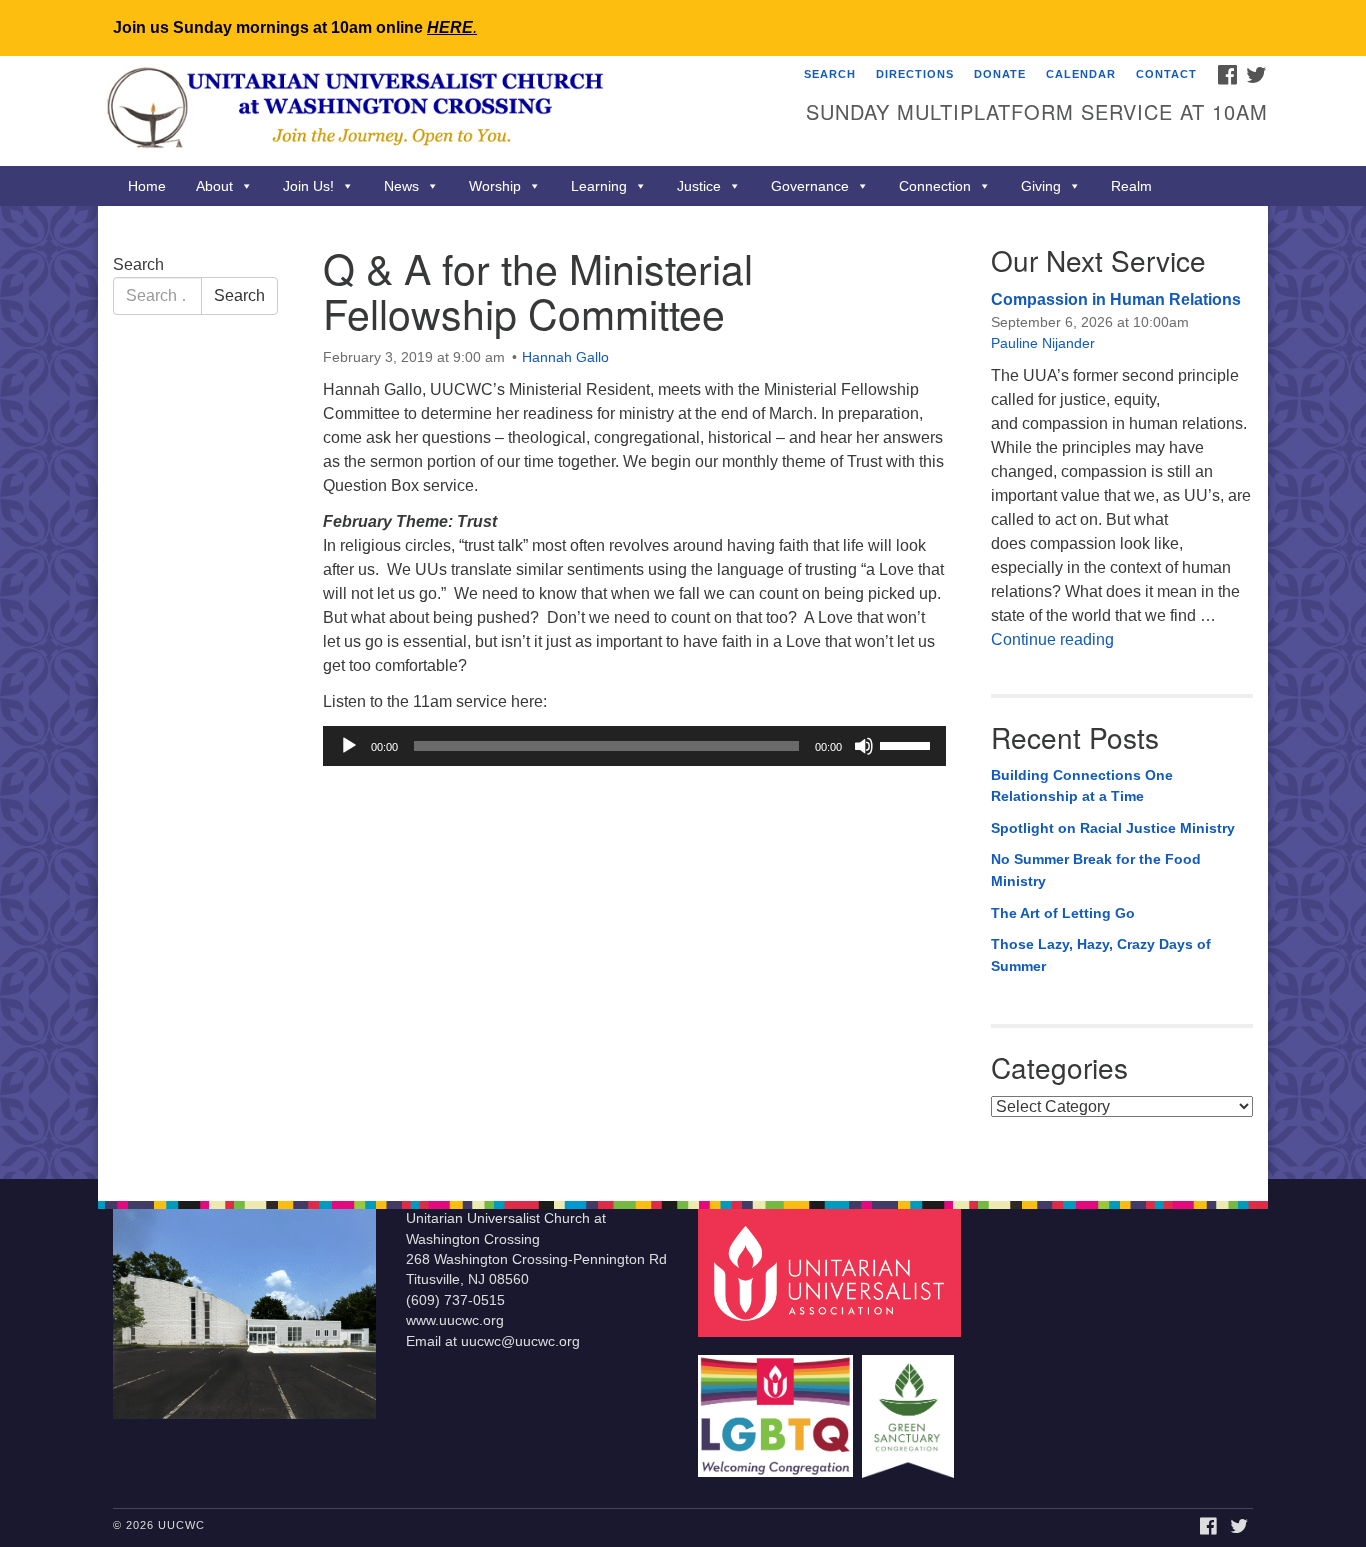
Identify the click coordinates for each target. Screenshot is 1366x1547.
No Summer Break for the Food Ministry (1096, 870)
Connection (935, 186)
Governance (810, 186)
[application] (634, 746)
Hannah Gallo (565, 357)
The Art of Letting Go (1063, 913)
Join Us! (308, 186)
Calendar (1081, 74)
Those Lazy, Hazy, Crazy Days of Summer (1101, 955)
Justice (699, 186)
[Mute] (864, 746)
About (214, 186)
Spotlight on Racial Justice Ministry (1113, 828)
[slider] (908, 744)
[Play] (349, 746)
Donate (1000, 74)
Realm (1131, 186)
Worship (495, 186)
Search (830, 74)
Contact (1166, 74)
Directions (915, 74)
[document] (683, 692)
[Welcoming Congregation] (778, 1406)
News (401, 186)
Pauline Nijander (1043, 343)
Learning (599, 186)
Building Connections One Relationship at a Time (1082, 786)
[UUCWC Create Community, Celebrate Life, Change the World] (439, 111)
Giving (1041, 186)
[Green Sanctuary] (910, 1406)
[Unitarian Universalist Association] (832, 1272)
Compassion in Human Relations (1116, 299)
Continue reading (1052, 639)
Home (147, 186)
